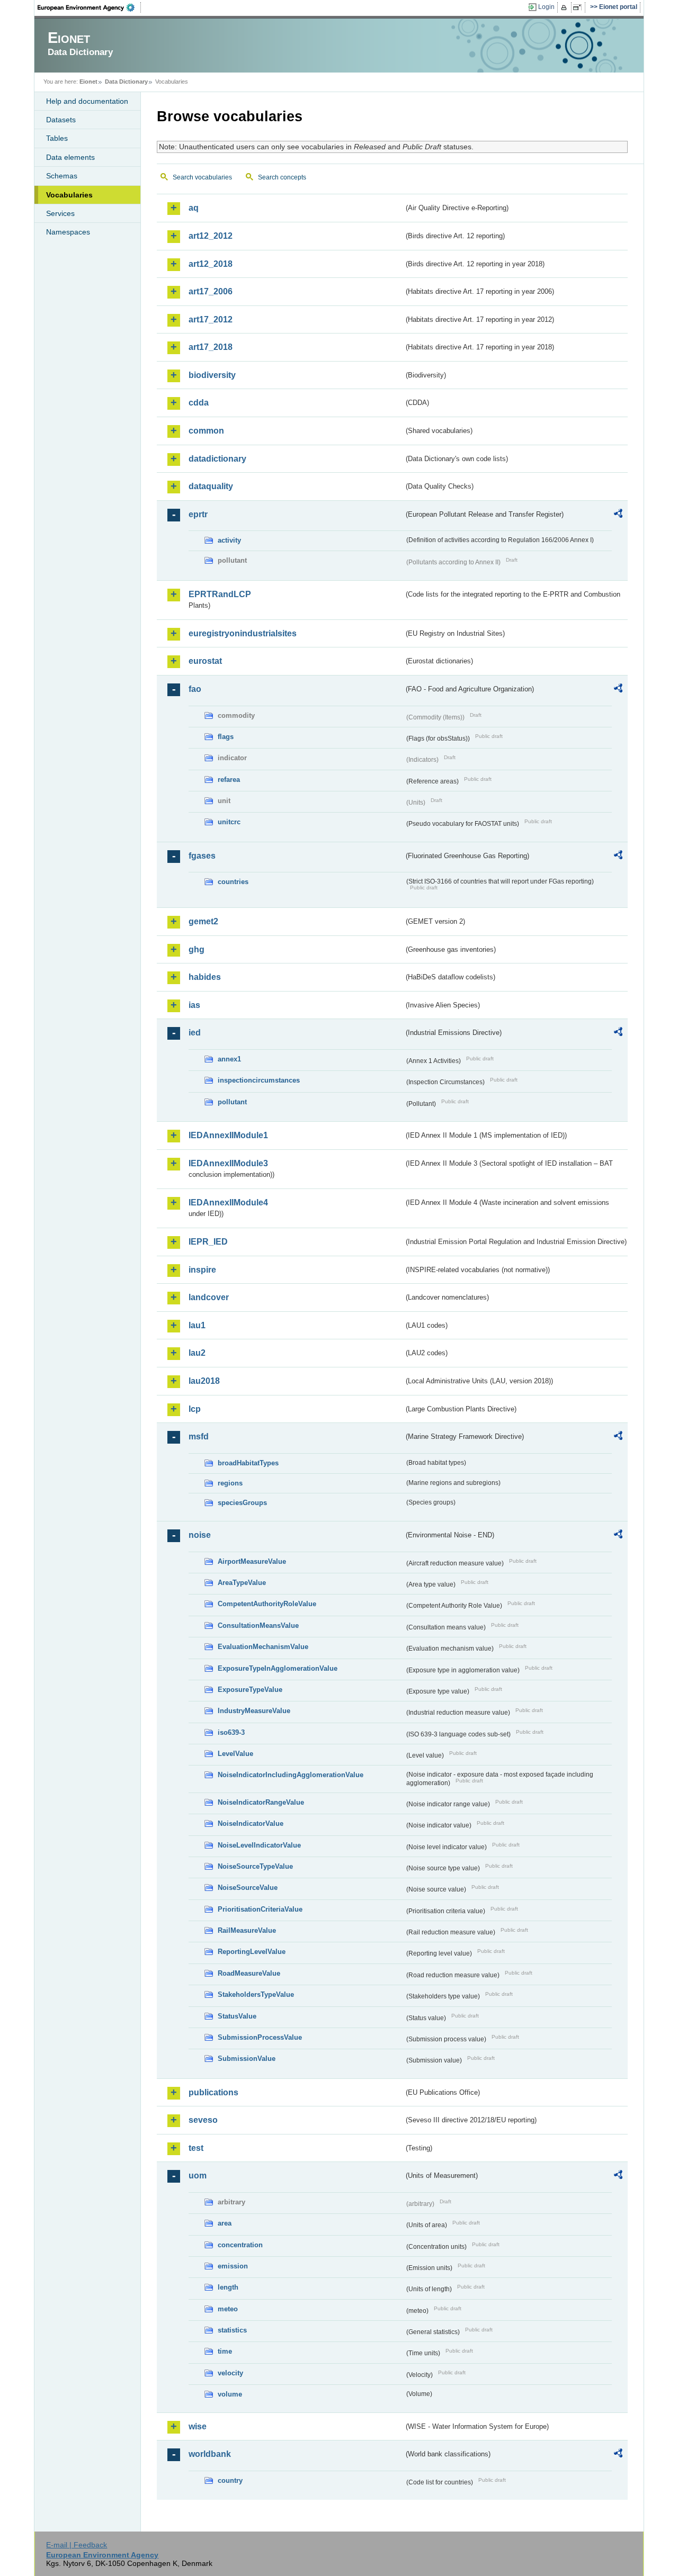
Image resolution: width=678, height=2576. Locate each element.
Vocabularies (69, 195)
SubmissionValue (247, 2059)
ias (194, 1005)
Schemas (62, 176)
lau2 (197, 1353)
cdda (199, 403)
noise (200, 1535)
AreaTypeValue (242, 1583)
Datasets (61, 120)
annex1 (229, 1059)
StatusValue (237, 2016)
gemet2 (203, 921)
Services (60, 213)
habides (205, 977)
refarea (229, 780)
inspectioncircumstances (259, 1080)
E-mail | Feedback (77, 2545)
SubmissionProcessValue (260, 2037)
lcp (195, 1409)
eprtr (198, 514)
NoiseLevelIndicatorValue (259, 1845)
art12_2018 (211, 264)
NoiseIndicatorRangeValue (261, 1802)
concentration (240, 2245)
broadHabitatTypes (248, 1463)
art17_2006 (211, 291)
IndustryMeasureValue (254, 1711)
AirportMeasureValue (252, 1561)
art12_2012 (211, 236)
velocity (230, 2373)
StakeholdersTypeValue (256, 1994)
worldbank (210, 2454)
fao (195, 689)
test (196, 2148)
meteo (228, 2309)
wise (198, 2426)
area (225, 2223)
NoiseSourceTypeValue (255, 1866)
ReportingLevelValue (252, 1952)
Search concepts (282, 177)
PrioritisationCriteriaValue (260, 1909)
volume (230, 2394)
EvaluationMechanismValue (263, 1647)
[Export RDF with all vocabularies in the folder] (618, 515)
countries (233, 882)
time (225, 2351)
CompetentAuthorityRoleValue (267, 1604)
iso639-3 (231, 1732)
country (230, 2480)
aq (194, 208)
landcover (209, 1297)
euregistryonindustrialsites (243, 633)
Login (546, 7)
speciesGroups (242, 1503)
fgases (202, 856)
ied (195, 1033)
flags (226, 737)
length (228, 2287)
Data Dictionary (126, 82)
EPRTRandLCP (220, 594)
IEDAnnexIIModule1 (228, 1135)
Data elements (70, 157)
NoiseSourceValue (248, 1888)
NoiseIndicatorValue (251, 1823)
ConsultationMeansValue (258, 1625)
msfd (199, 1436)
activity (229, 540)
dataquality (211, 486)
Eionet (88, 82)
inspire (202, 1270)
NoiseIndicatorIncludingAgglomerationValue (291, 1775)
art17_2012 (211, 319)
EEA (90, 7)
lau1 (197, 1325)
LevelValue (235, 1754)
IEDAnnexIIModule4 (228, 1203)
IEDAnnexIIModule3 (228, 1163)
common (206, 431)
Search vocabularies (202, 177)
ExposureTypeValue (250, 1690)
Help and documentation (87, 101)
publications (213, 2092)
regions (230, 1483)
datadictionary (217, 459)
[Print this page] (565, 7)
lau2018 (204, 1381)
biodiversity (212, 375)
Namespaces (68, 232)
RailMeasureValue (247, 1930)
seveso (203, 2120)
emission (233, 2266)
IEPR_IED (208, 1242)
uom (198, 2176)
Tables (57, 138)
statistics (232, 2330)
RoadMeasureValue (249, 1973)
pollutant (232, 1102)
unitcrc (229, 822)
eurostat (205, 661)
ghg (197, 949)
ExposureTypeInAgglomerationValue (278, 1668)
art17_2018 (211, 347)
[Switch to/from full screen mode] (579, 7)
